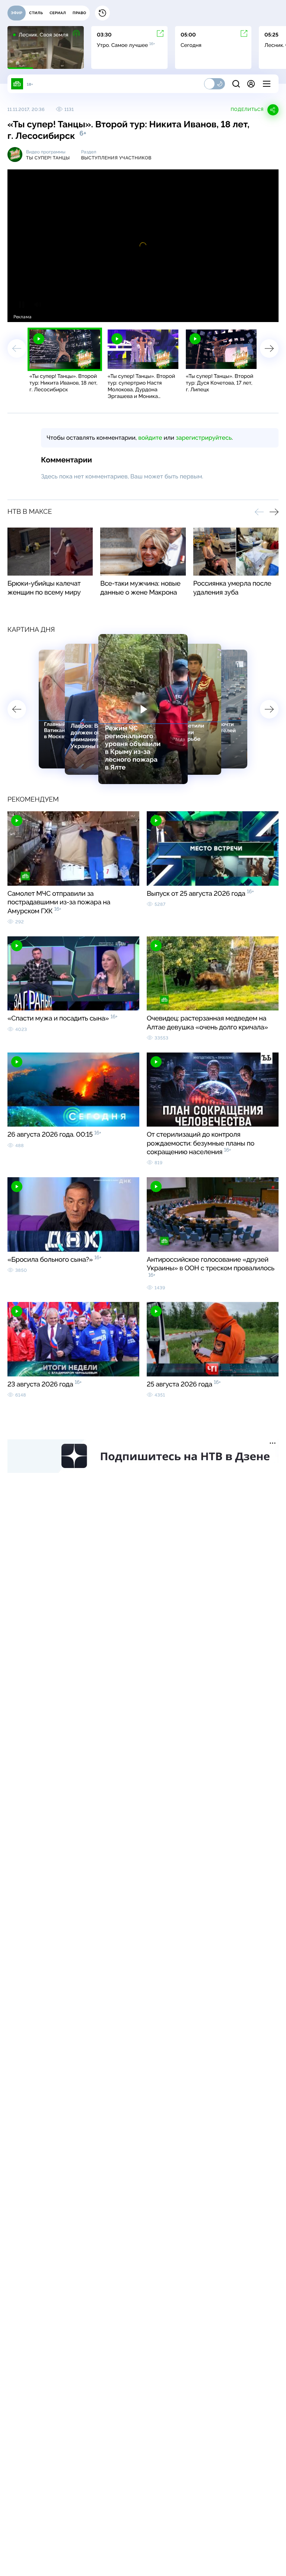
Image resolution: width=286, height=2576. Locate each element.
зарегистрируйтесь (204, 438)
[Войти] (251, 84)
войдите (150, 438)
